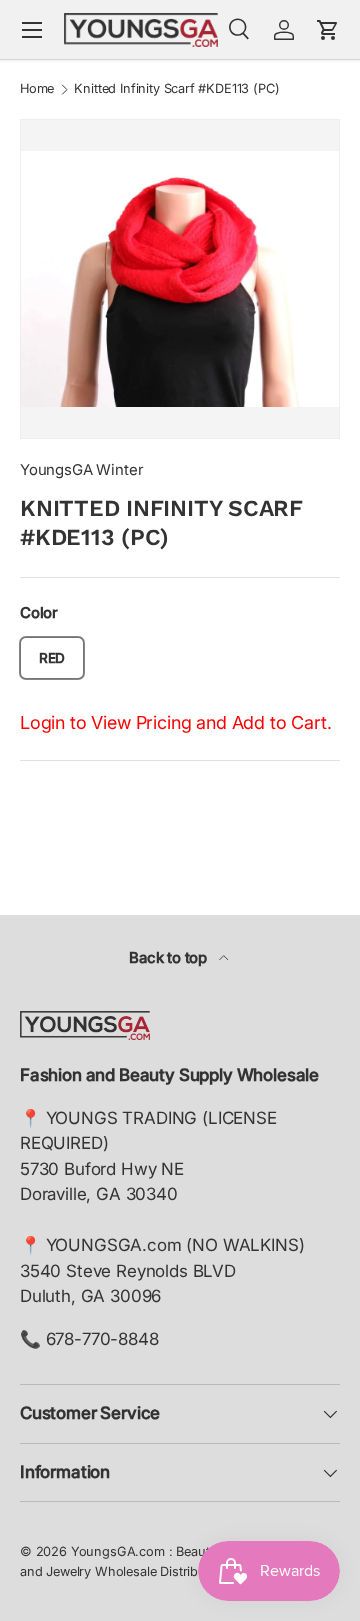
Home (37, 89)
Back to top (170, 958)
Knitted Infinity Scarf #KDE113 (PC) (176, 89)
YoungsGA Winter (81, 470)
